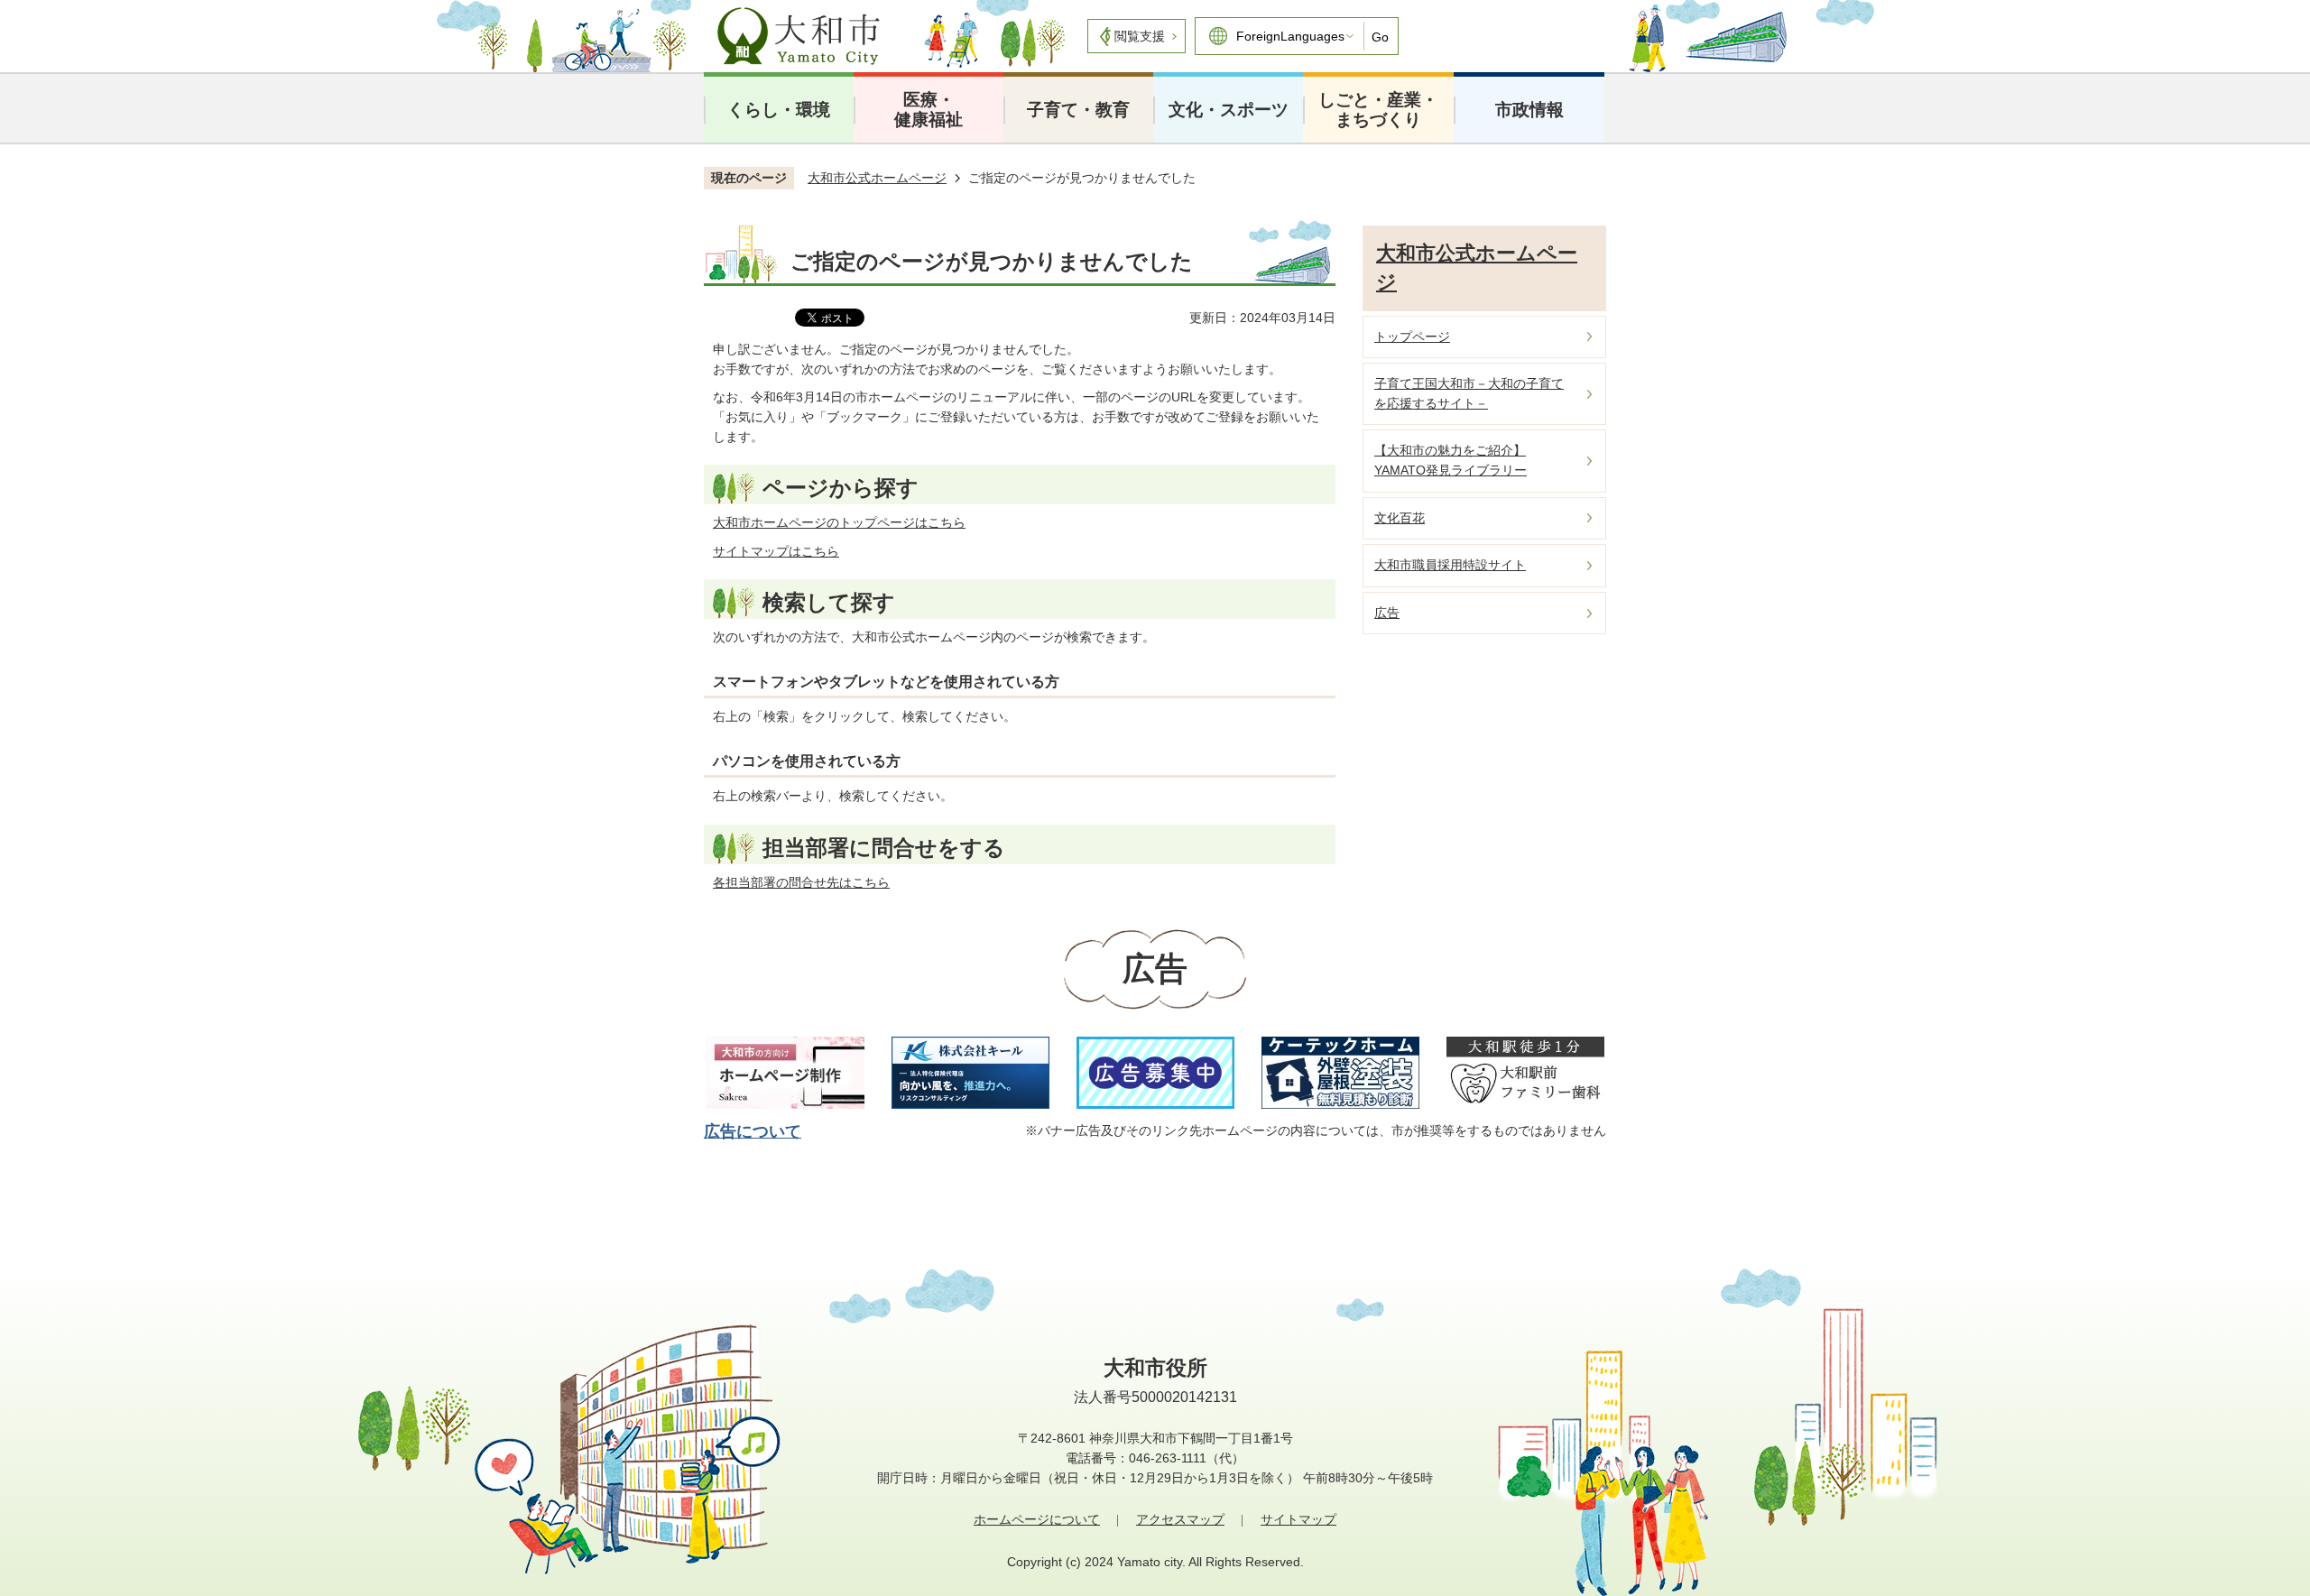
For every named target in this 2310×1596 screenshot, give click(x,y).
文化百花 (1400, 518)
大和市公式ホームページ (877, 178)
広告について (753, 1131)
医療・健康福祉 (929, 110)
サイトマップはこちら (776, 551)
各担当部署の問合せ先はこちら (801, 882)
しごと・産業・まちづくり (1378, 110)
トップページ (1412, 337)
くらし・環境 (779, 110)
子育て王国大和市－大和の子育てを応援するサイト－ (1469, 393)
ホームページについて (1037, 1519)
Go (1380, 37)
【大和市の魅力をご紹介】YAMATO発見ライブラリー (1451, 460)
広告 (1387, 613)
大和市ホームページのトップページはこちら (839, 522)
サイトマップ (1298, 1519)
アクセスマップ (1180, 1519)
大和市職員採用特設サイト (1450, 565)
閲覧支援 (1140, 36)
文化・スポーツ (1229, 110)
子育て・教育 (1078, 110)
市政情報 (1529, 110)
